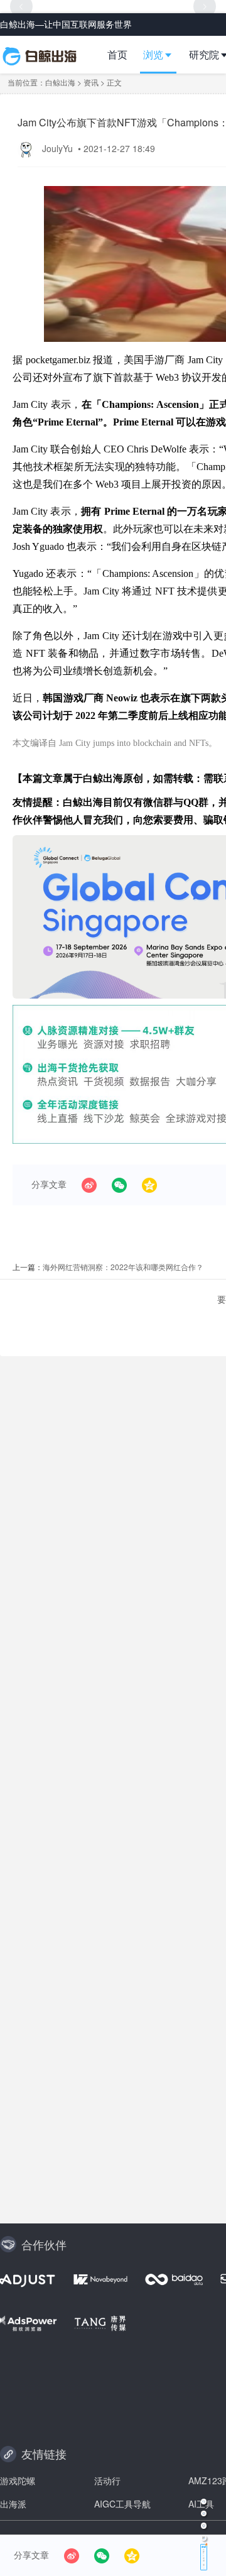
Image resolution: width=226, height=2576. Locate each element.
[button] (163, 55)
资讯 (91, 82)
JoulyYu (59, 148)
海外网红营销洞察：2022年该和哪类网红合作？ (123, 1267)
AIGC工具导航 (122, 2504)
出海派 (13, 2504)
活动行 (107, 2480)
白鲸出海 (60, 82)
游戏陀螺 (18, 2480)
